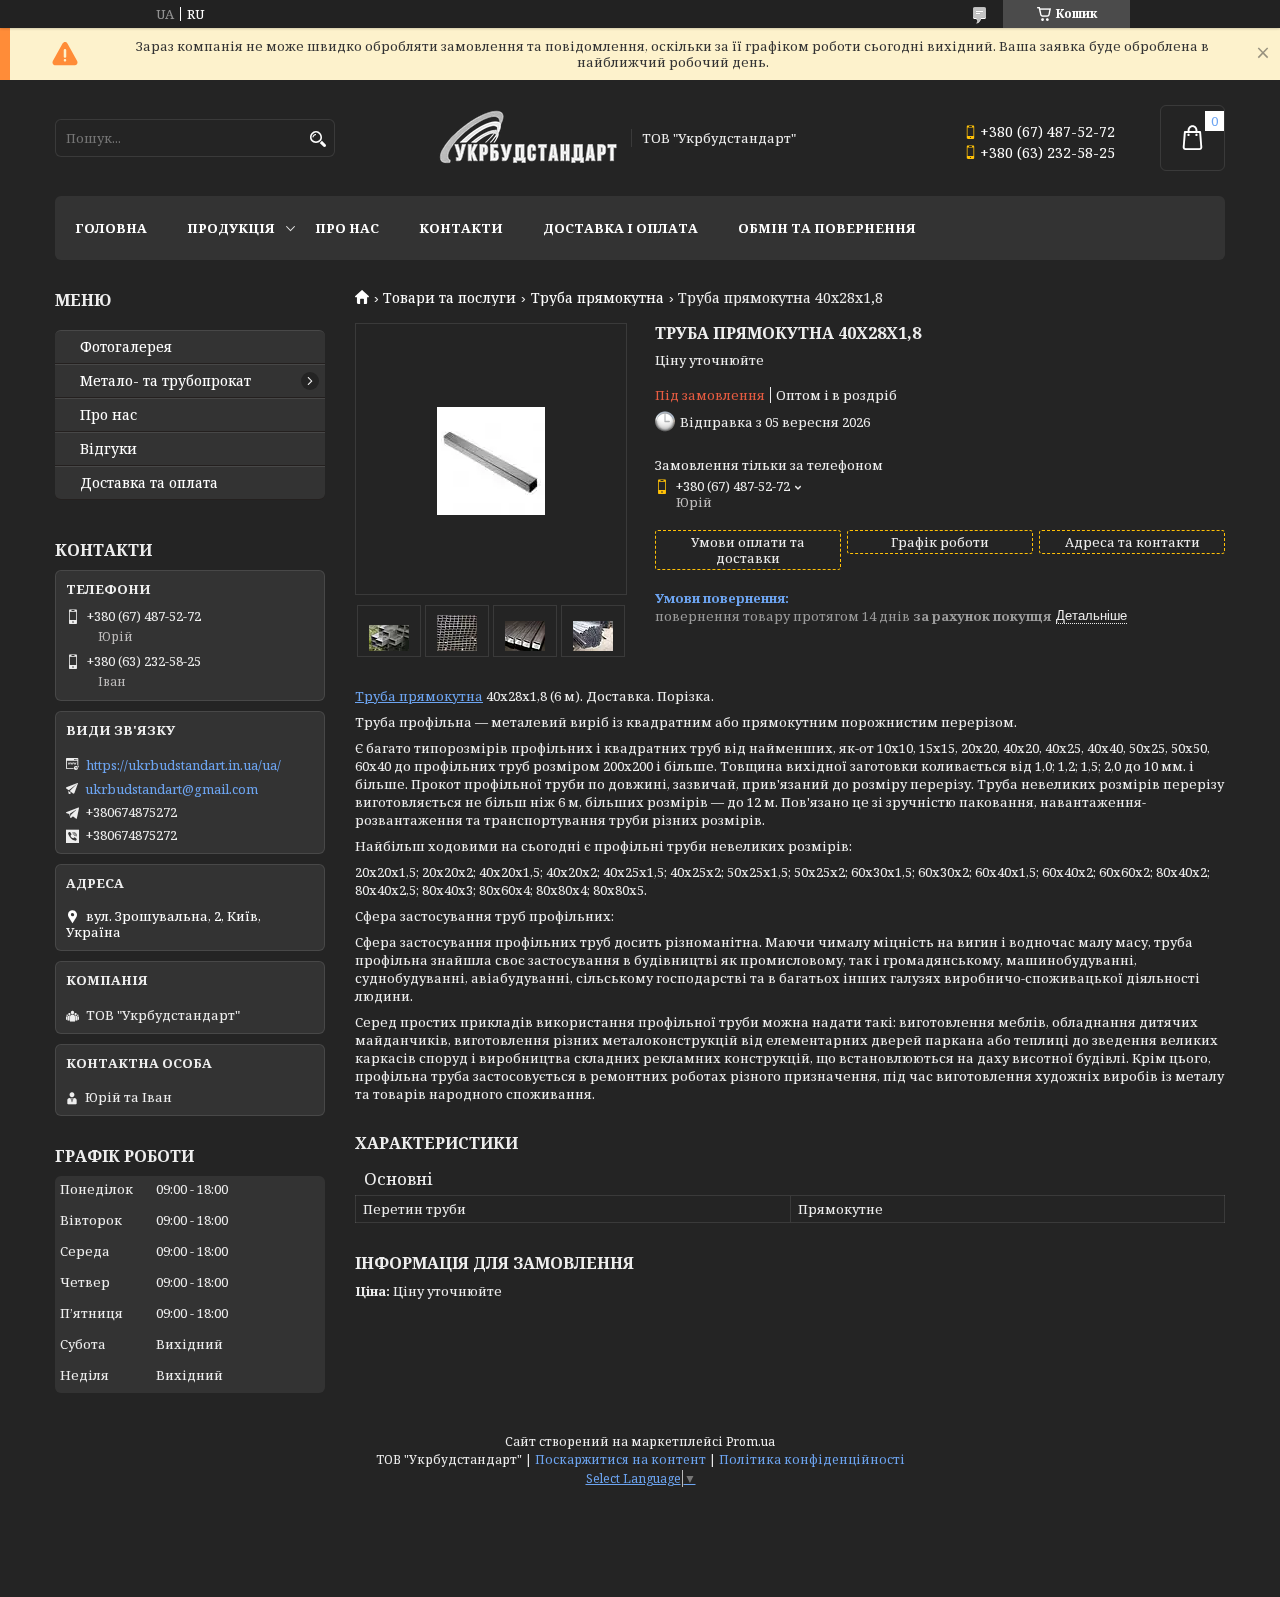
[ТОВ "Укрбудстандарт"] (528, 138)
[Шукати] (317, 139)
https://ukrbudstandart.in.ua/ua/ (183, 765)
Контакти (461, 228)
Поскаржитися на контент (620, 1459)
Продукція (231, 228)
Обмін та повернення (827, 228)
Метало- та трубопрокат (165, 381)
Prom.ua (750, 1441)
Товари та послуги (449, 298)
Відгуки (108, 449)
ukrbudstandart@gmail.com (171, 789)
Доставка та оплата (149, 483)
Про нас (347, 228)
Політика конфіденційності (812, 1459)
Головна (111, 228)
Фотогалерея (126, 347)
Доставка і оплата (620, 228)
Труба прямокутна (597, 298)
